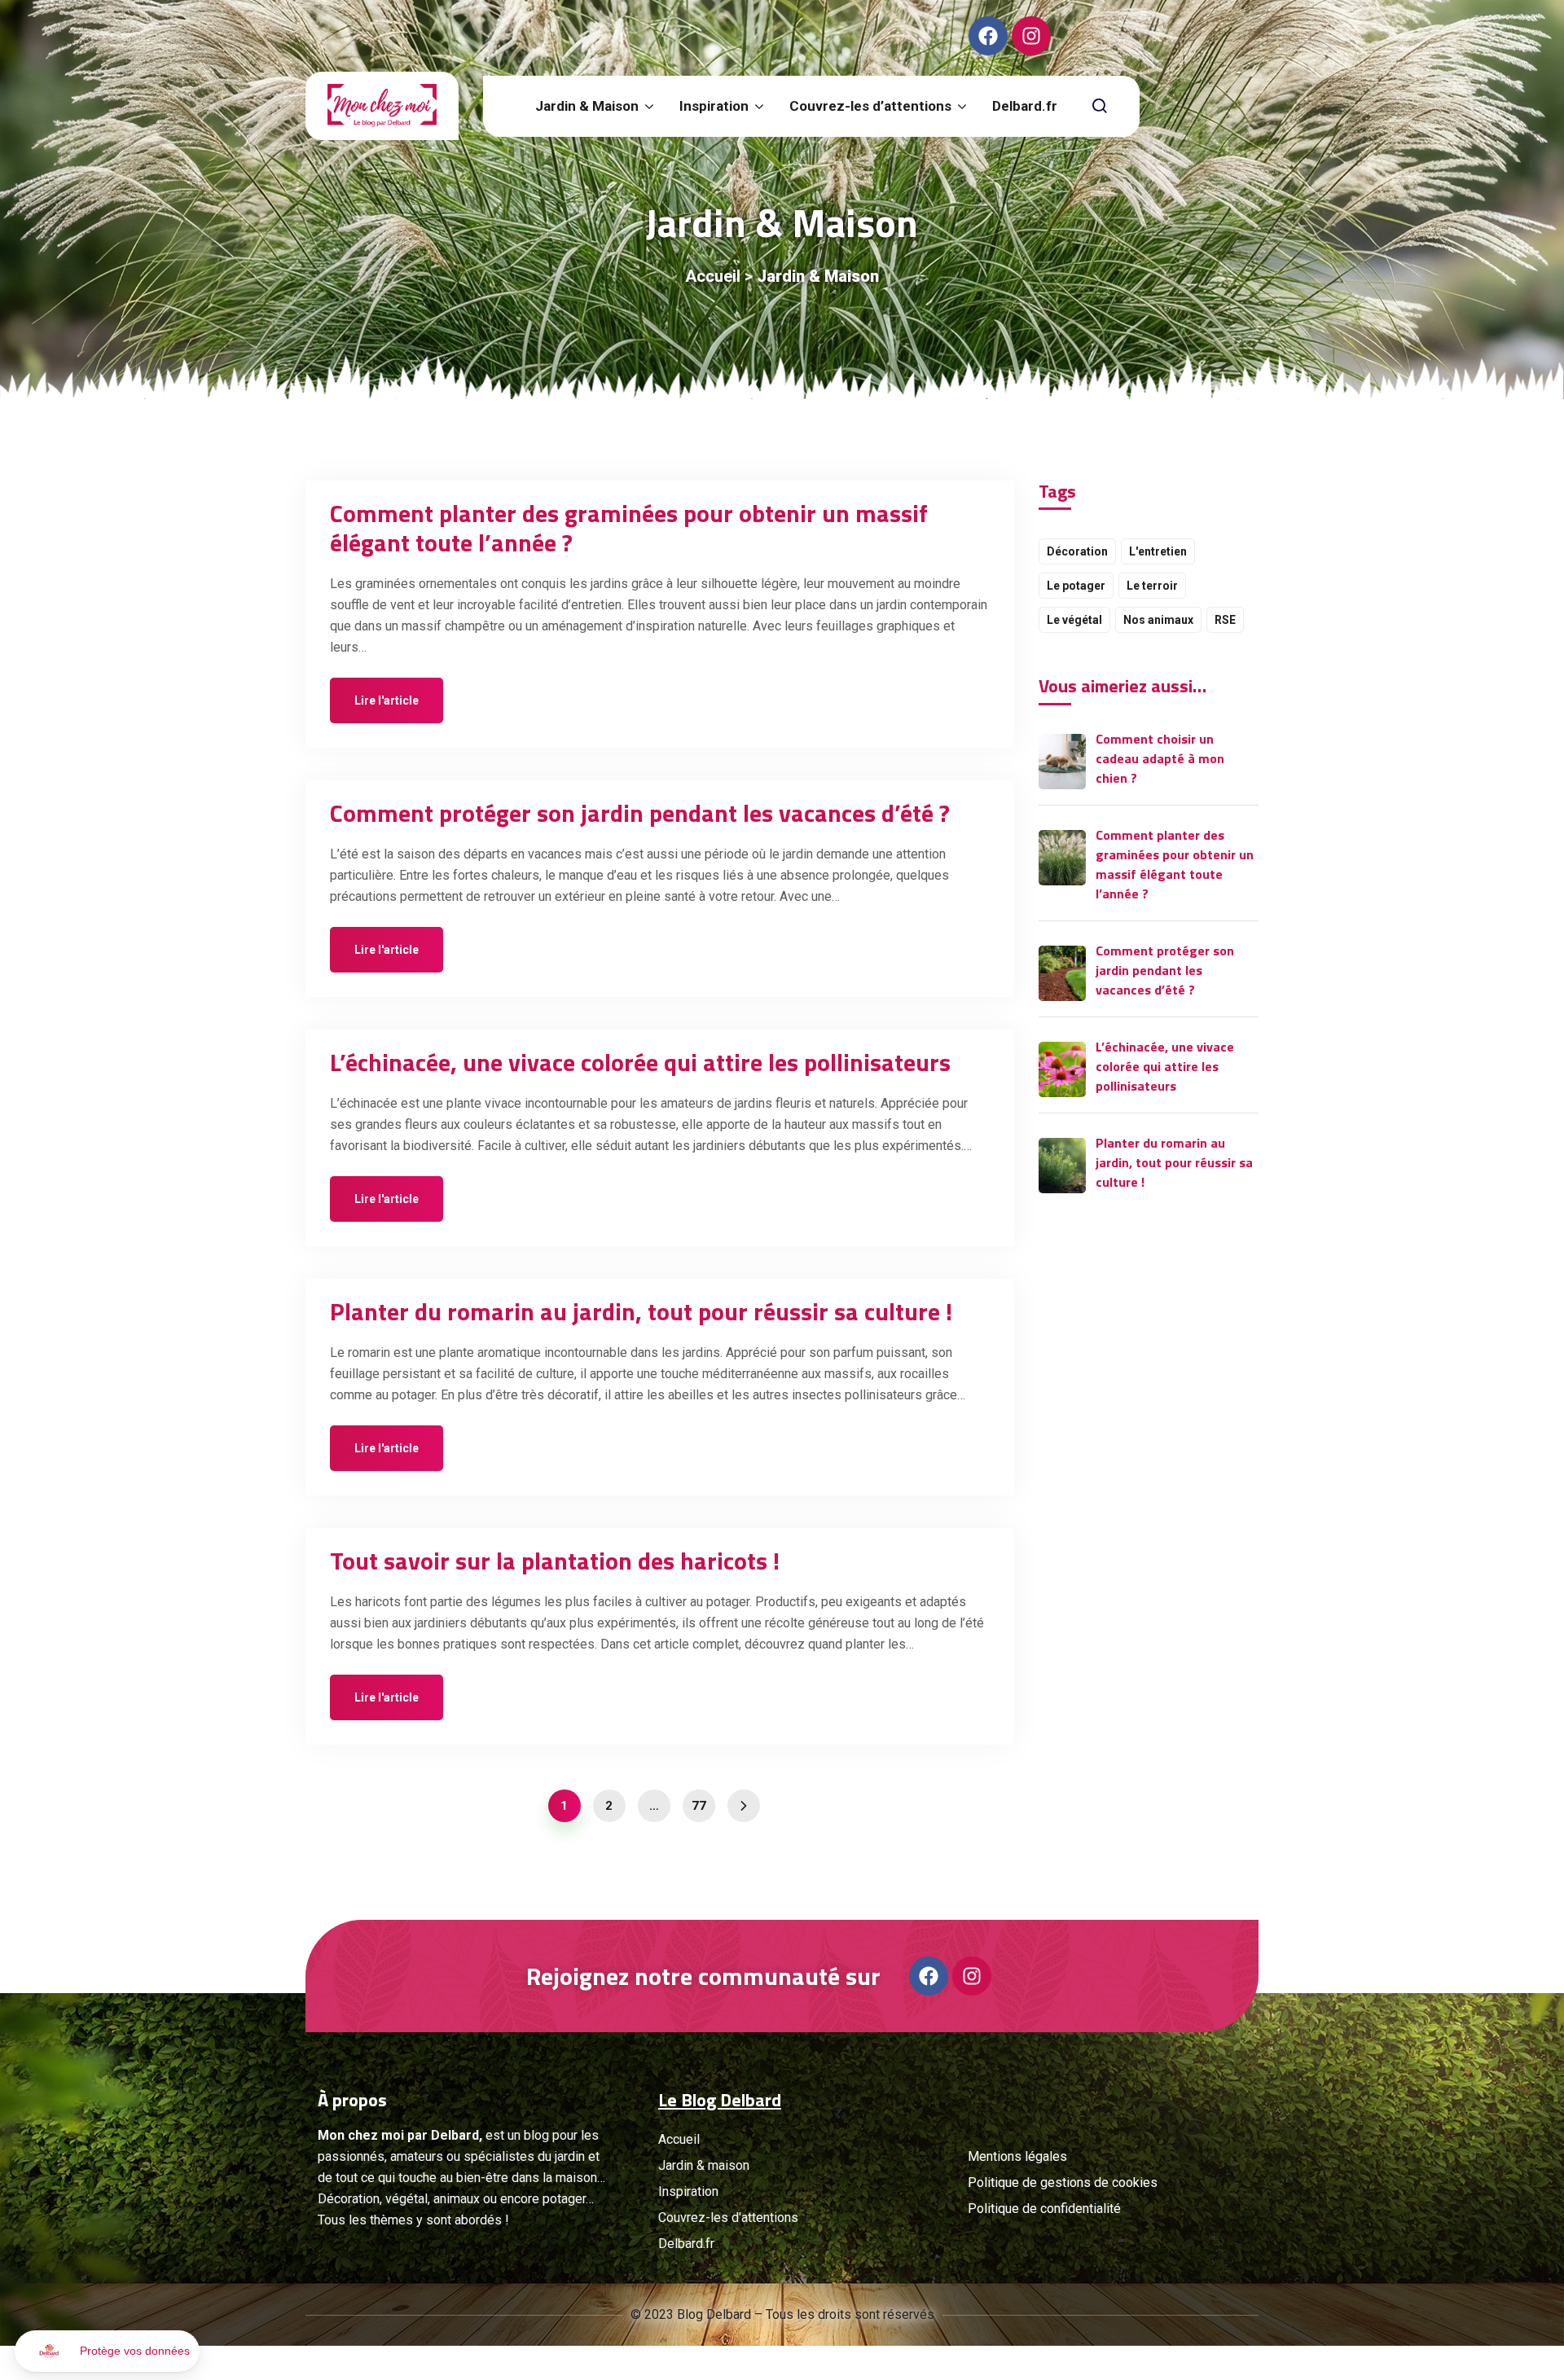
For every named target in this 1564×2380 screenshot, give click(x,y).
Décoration (1077, 551)
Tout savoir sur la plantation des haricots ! (555, 1561)
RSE (1225, 620)
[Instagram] (1031, 36)
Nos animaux (1158, 620)
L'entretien (1158, 551)
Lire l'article (387, 700)
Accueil (713, 276)
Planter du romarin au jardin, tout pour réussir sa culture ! (641, 1311)
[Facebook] (988, 36)
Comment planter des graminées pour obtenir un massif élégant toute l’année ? (629, 528)
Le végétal (1074, 620)
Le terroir (1152, 586)
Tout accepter (301, 2298)
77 (699, 1806)
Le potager (1076, 586)
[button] (107, 2351)
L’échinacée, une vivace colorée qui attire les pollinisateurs (640, 1062)
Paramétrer (187, 2298)
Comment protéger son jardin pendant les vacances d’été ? (640, 813)
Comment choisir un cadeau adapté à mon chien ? (1160, 758)
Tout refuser (73, 2298)
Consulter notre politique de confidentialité (126, 2245)
